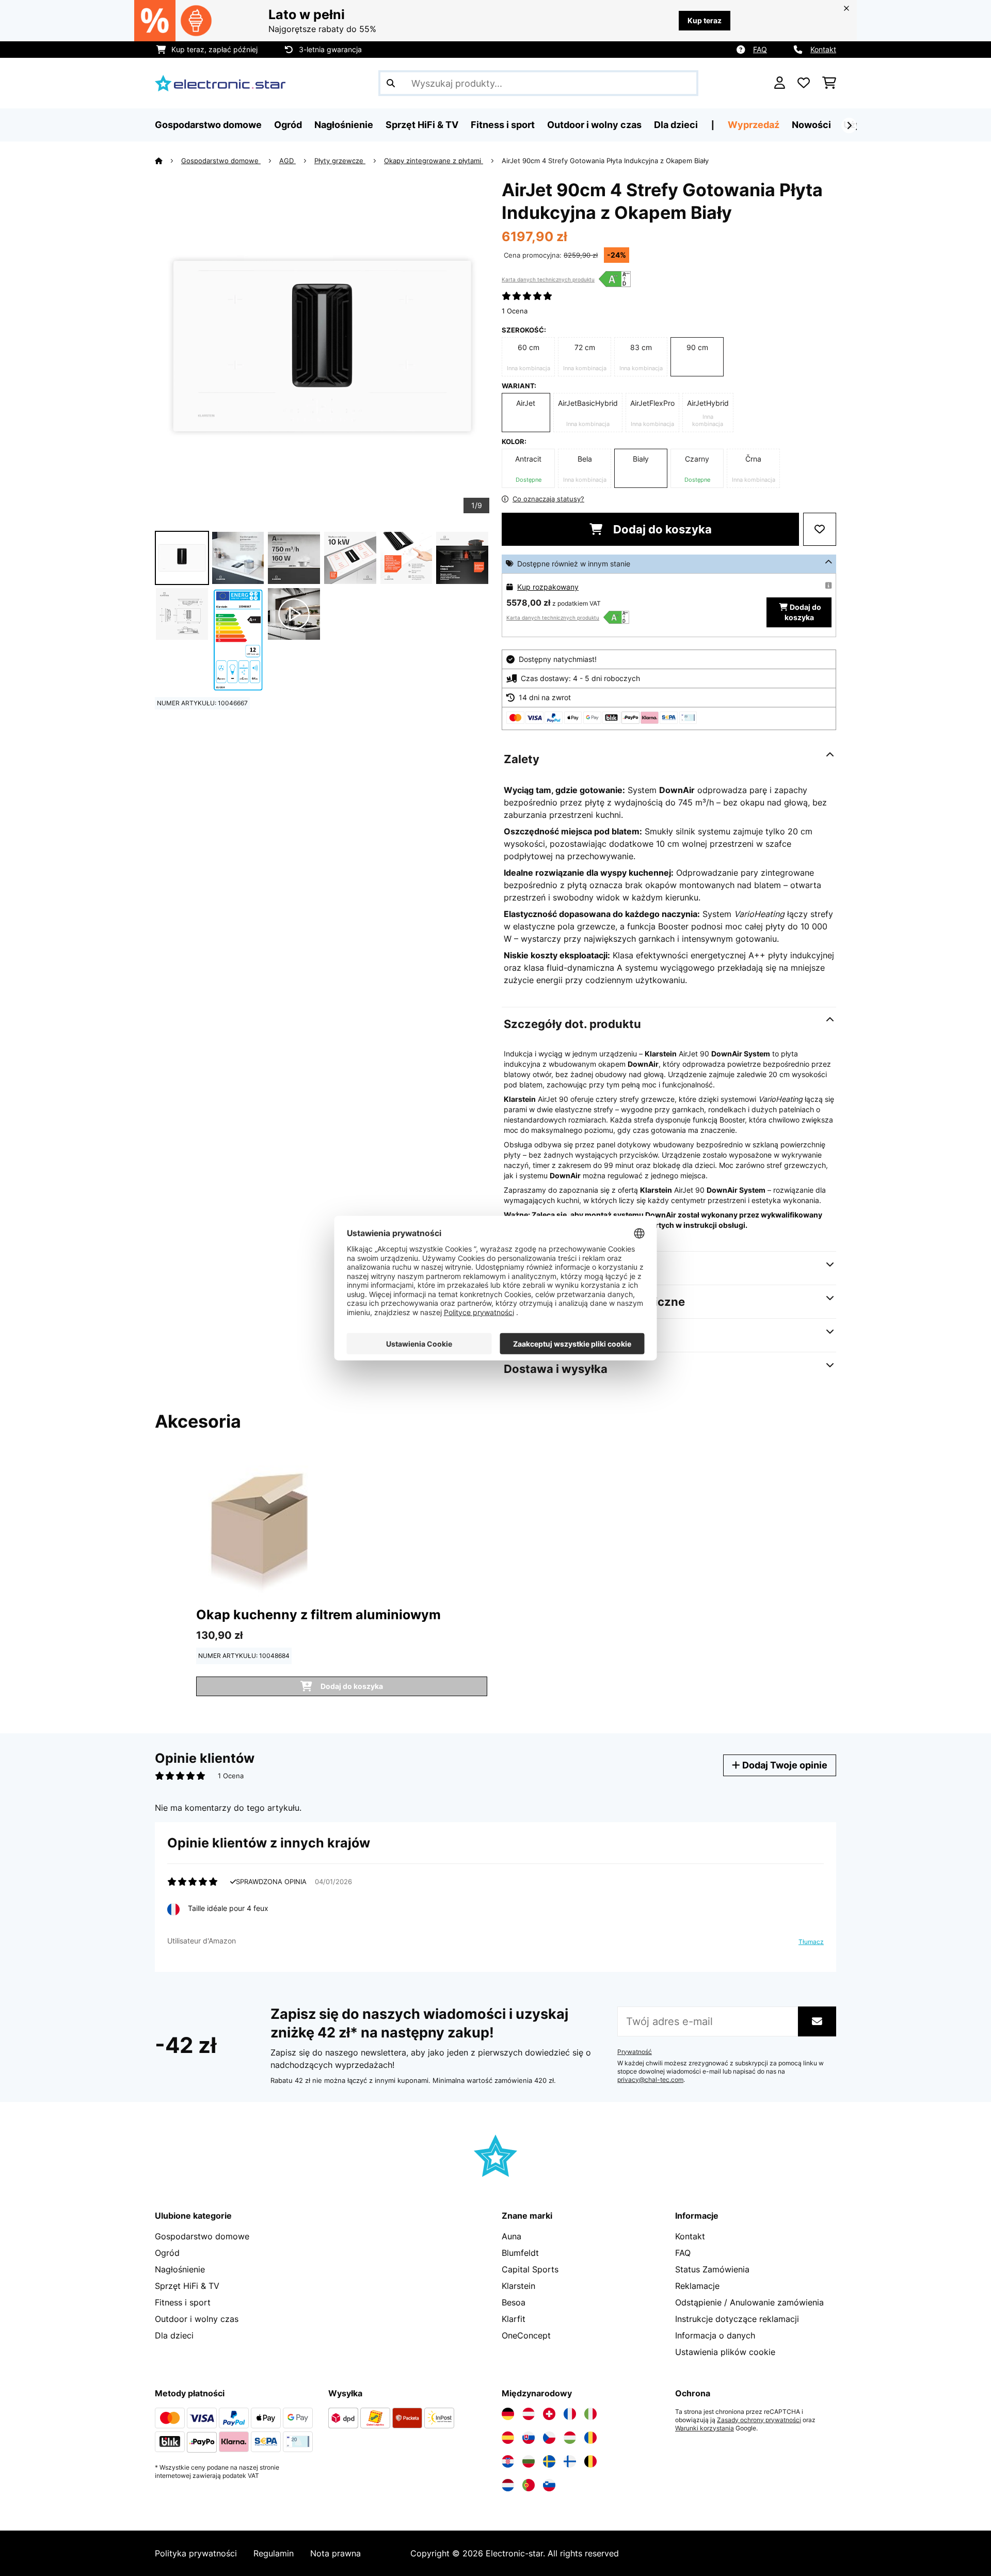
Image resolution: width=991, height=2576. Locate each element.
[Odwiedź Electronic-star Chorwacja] (508, 2461)
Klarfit (514, 2319)
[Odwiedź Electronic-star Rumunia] (590, 2438)
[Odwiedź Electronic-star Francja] (570, 2414)
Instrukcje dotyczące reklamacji (737, 2319)
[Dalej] (849, 125)
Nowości (811, 125)
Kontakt (823, 49)
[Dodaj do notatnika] (820, 529)
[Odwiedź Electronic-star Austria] (529, 2414)
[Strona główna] (168, 161)
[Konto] (780, 83)
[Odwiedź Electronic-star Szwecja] (549, 2461)
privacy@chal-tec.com (650, 2080)
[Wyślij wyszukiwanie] (391, 83)
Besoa (514, 2302)
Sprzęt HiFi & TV (187, 2286)
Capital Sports (530, 2269)
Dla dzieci (174, 2335)
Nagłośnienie (180, 2269)
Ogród (167, 2253)
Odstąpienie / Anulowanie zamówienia (749, 2302)
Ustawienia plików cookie (725, 2352)
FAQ (760, 49)
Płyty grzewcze (340, 161)
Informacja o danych (715, 2335)
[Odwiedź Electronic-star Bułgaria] (529, 2461)
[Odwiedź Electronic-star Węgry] (570, 2438)
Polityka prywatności (196, 2553)
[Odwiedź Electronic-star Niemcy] (508, 2414)
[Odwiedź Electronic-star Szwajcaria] (549, 2414)
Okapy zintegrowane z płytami (434, 161)
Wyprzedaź (754, 125)
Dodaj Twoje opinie (784, 1765)
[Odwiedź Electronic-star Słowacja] (529, 2438)
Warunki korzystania (705, 2428)
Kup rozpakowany (548, 587)
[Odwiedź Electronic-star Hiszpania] (508, 2438)
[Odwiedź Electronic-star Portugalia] (529, 2485)
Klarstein (518, 2286)
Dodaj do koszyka (661, 529)
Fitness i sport (183, 2302)
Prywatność (635, 2052)
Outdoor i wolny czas (197, 2319)
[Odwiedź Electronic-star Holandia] (508, 2485)
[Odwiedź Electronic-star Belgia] (590, 2461)
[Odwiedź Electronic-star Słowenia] (549, 2485)
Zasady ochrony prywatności (759, 2420)
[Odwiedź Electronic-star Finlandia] (570, 2461)
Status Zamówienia (712, 2269)
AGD (287, 161)
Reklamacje (697, 2286)
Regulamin (274, 2553)
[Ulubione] (804, 83)
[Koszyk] (829, 83)
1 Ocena (515, 311)
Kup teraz (705, 20)
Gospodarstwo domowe (221, 161)
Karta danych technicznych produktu (548, 279)
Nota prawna (335, 2553)
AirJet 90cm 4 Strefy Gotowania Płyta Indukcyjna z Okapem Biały (605, 161)
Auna (512, 2236)
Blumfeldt (520, 2253)
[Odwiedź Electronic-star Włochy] (590, 2414)
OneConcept (526, 2335)
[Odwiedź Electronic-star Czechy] (549, 2438)
